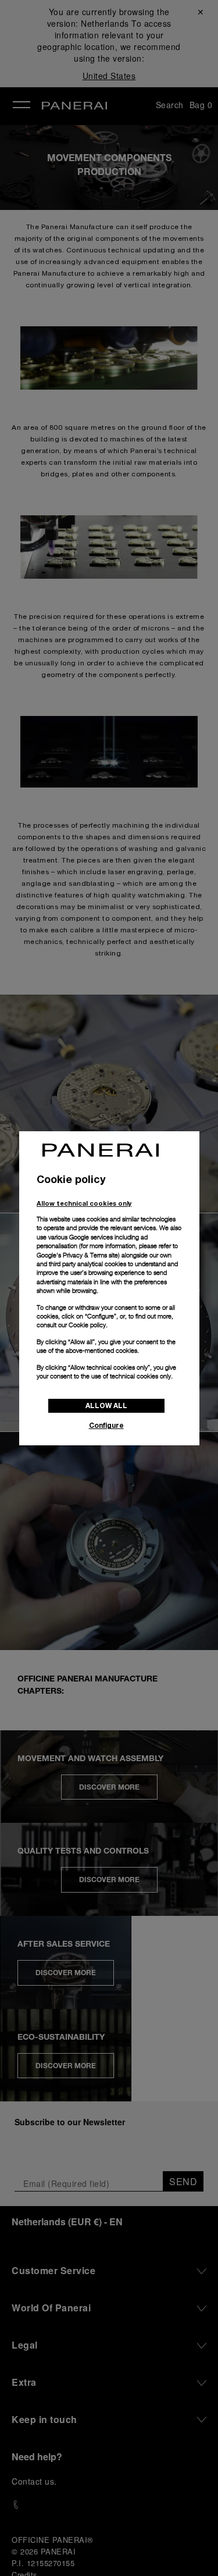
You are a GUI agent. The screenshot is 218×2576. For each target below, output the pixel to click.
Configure (106, 1425)
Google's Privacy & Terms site (77, 1255)
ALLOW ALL (106, 1405)
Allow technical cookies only (84, 1203)
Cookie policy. (88, 1325)
